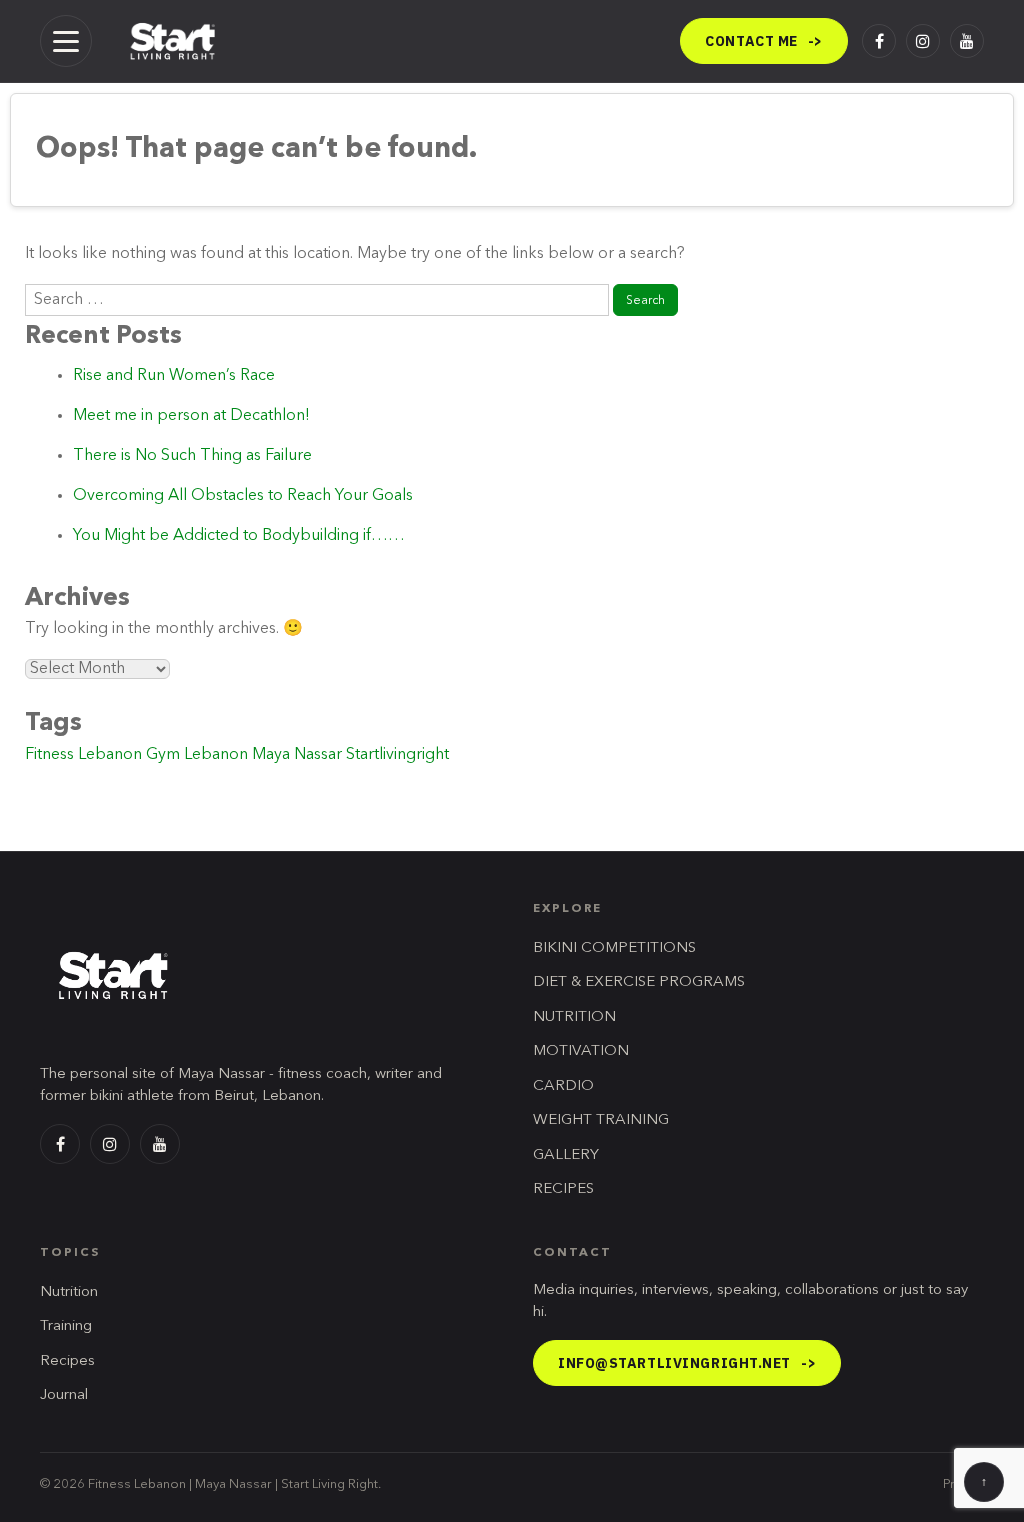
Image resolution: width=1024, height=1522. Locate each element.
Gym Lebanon (197, 755)
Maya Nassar (297, 755)
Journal (64, 1395)
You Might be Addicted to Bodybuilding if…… (239, 536)
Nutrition (69, 1292)
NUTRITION (574, 1017)
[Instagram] (923, 41)
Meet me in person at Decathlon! (191, 416)
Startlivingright (397, 755)
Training (66, 1326)
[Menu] (66, 41)
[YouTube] (967, 41)
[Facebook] (879, 41)
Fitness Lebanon (83, 755)
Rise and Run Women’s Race (174, 376)
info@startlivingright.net (687, 1363)
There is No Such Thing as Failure (192, 456)
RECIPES (563, 1189)
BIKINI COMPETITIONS (614, 948)
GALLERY (566, 1155)
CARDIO (563, 1086)
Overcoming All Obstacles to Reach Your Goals (243, 496)
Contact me (764, 41)
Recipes (67, 1361)
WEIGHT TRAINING (601, 1120)
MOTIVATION (581, 1051)
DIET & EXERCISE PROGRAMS (639, 982)
